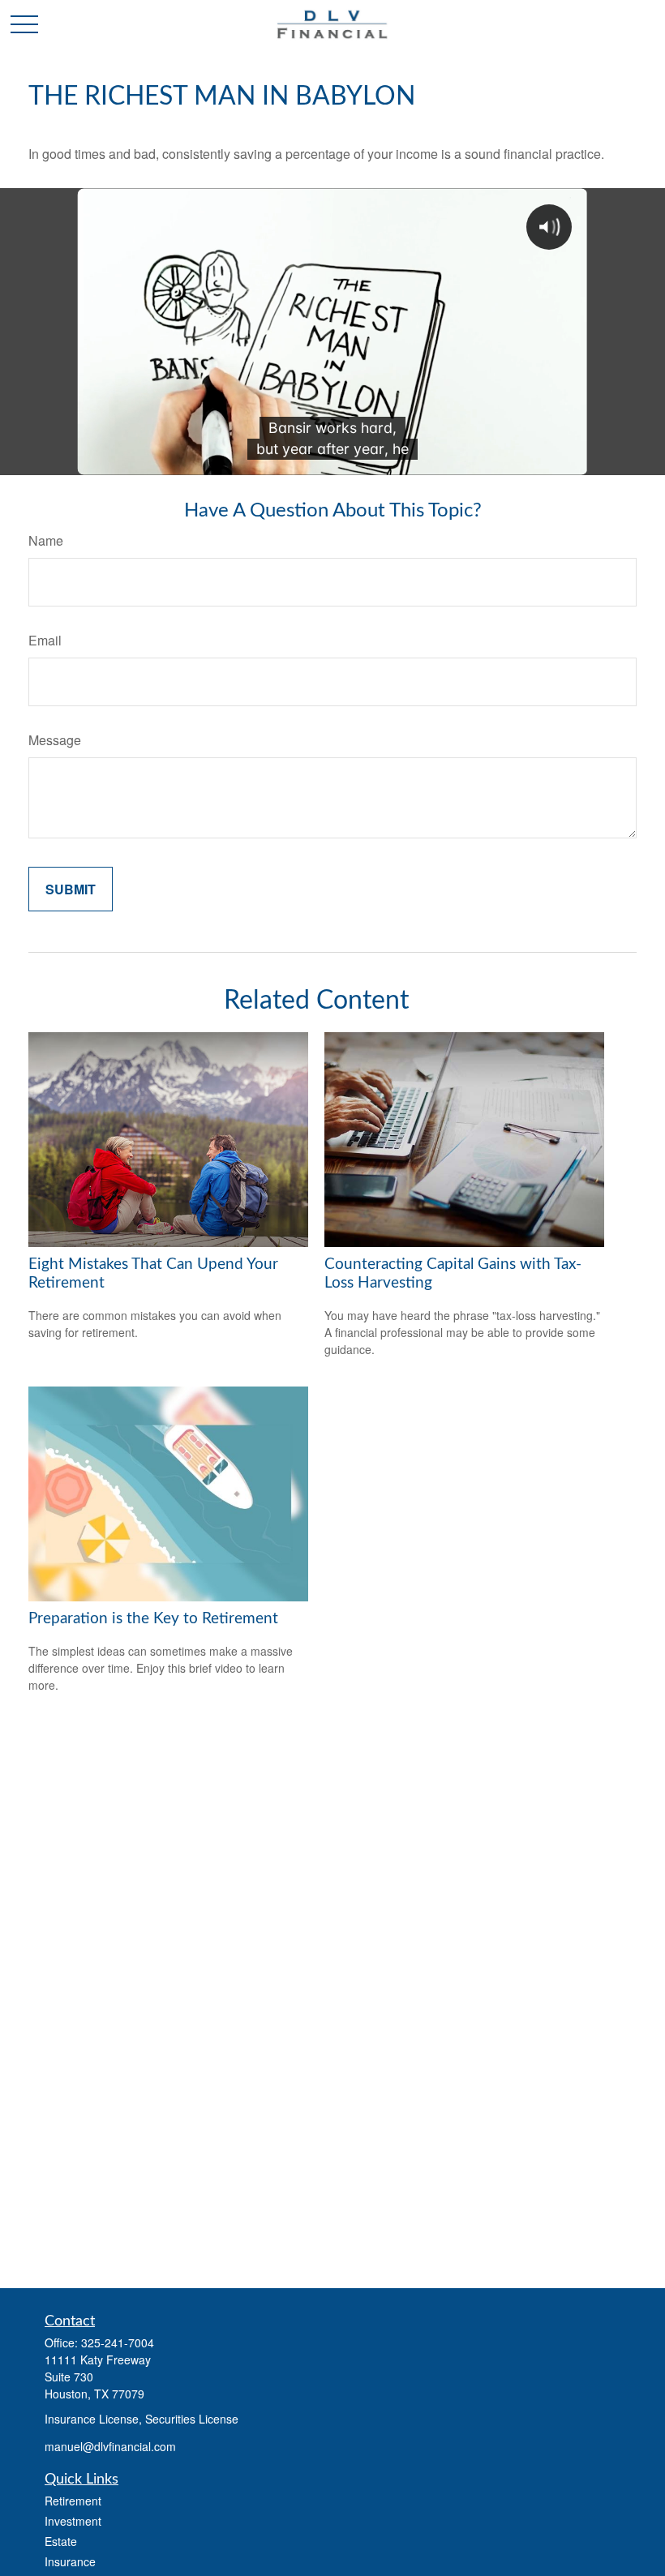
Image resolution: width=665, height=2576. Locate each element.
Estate (61, 2541)
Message (55, 740)
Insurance (70, 2561)
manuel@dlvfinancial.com (110, 2446)
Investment (73, 2521)
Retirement (73, 2501)
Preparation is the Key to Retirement (153, 1619)
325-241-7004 (118, 2342)
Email (45, 640)
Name (46, 540)
